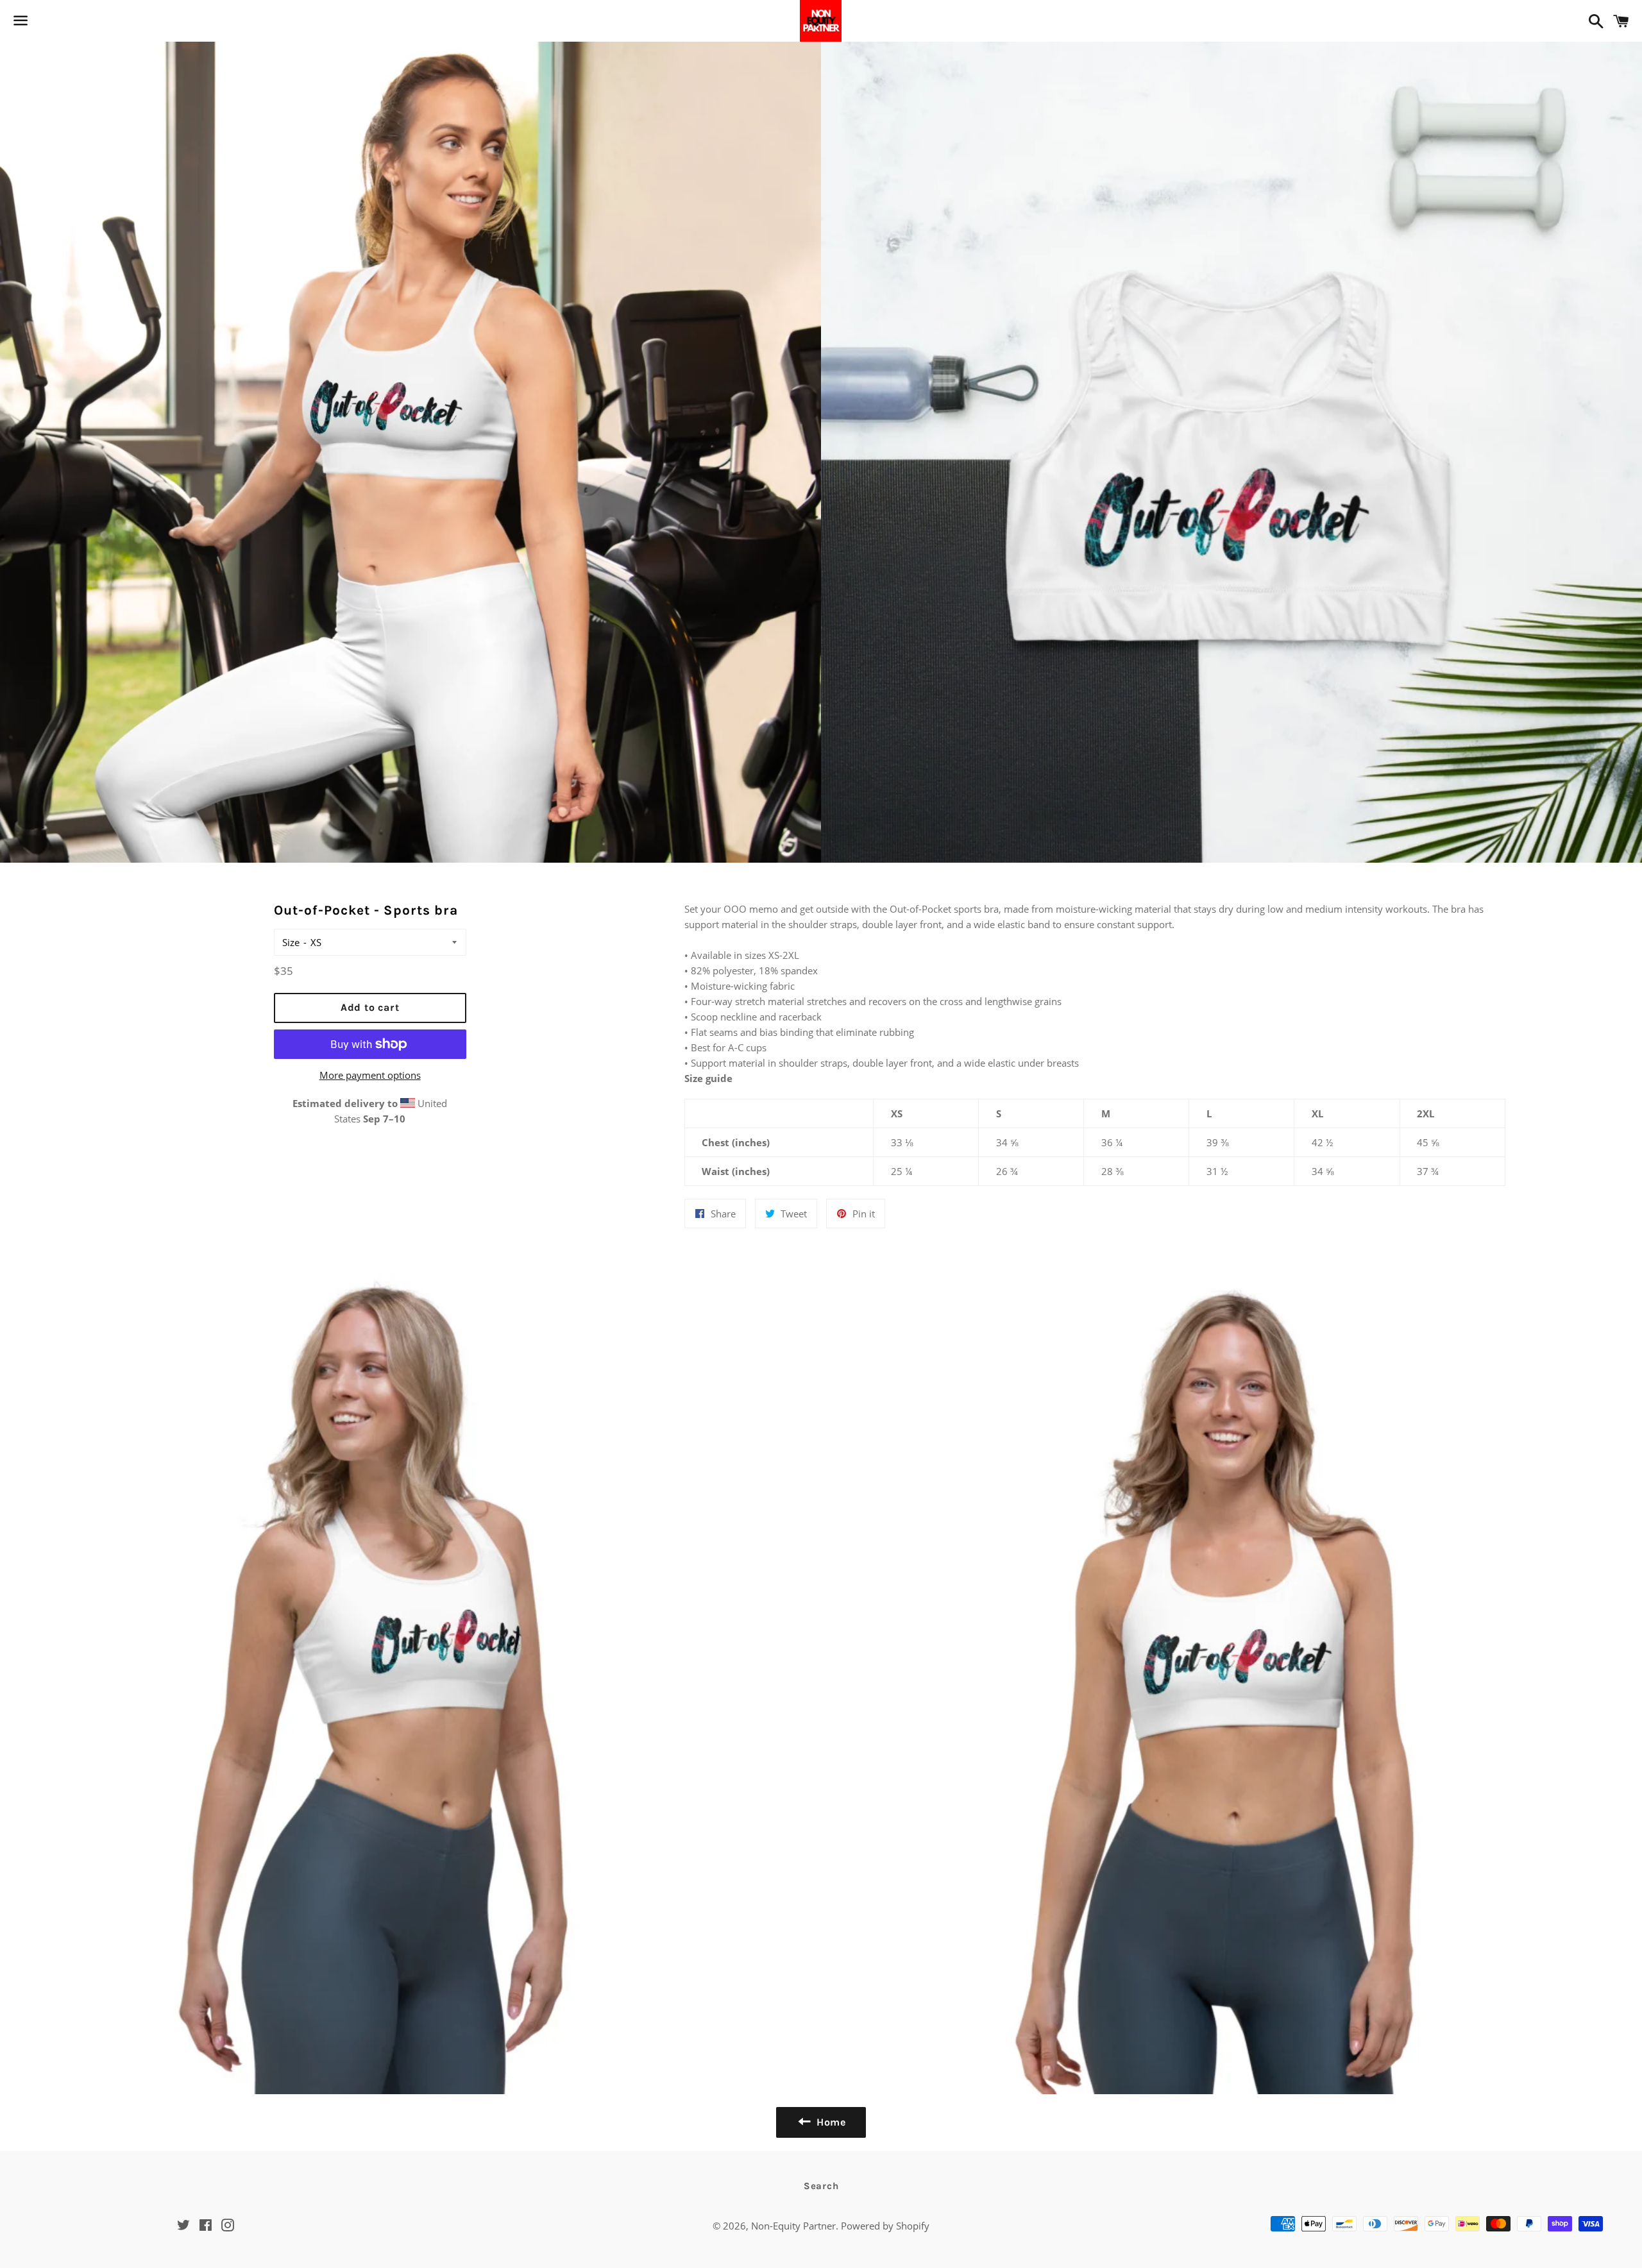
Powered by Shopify (885, 2226)
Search (821, 2186)
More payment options (370, 1075)
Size (291, 942)
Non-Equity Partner (793, 2226)
